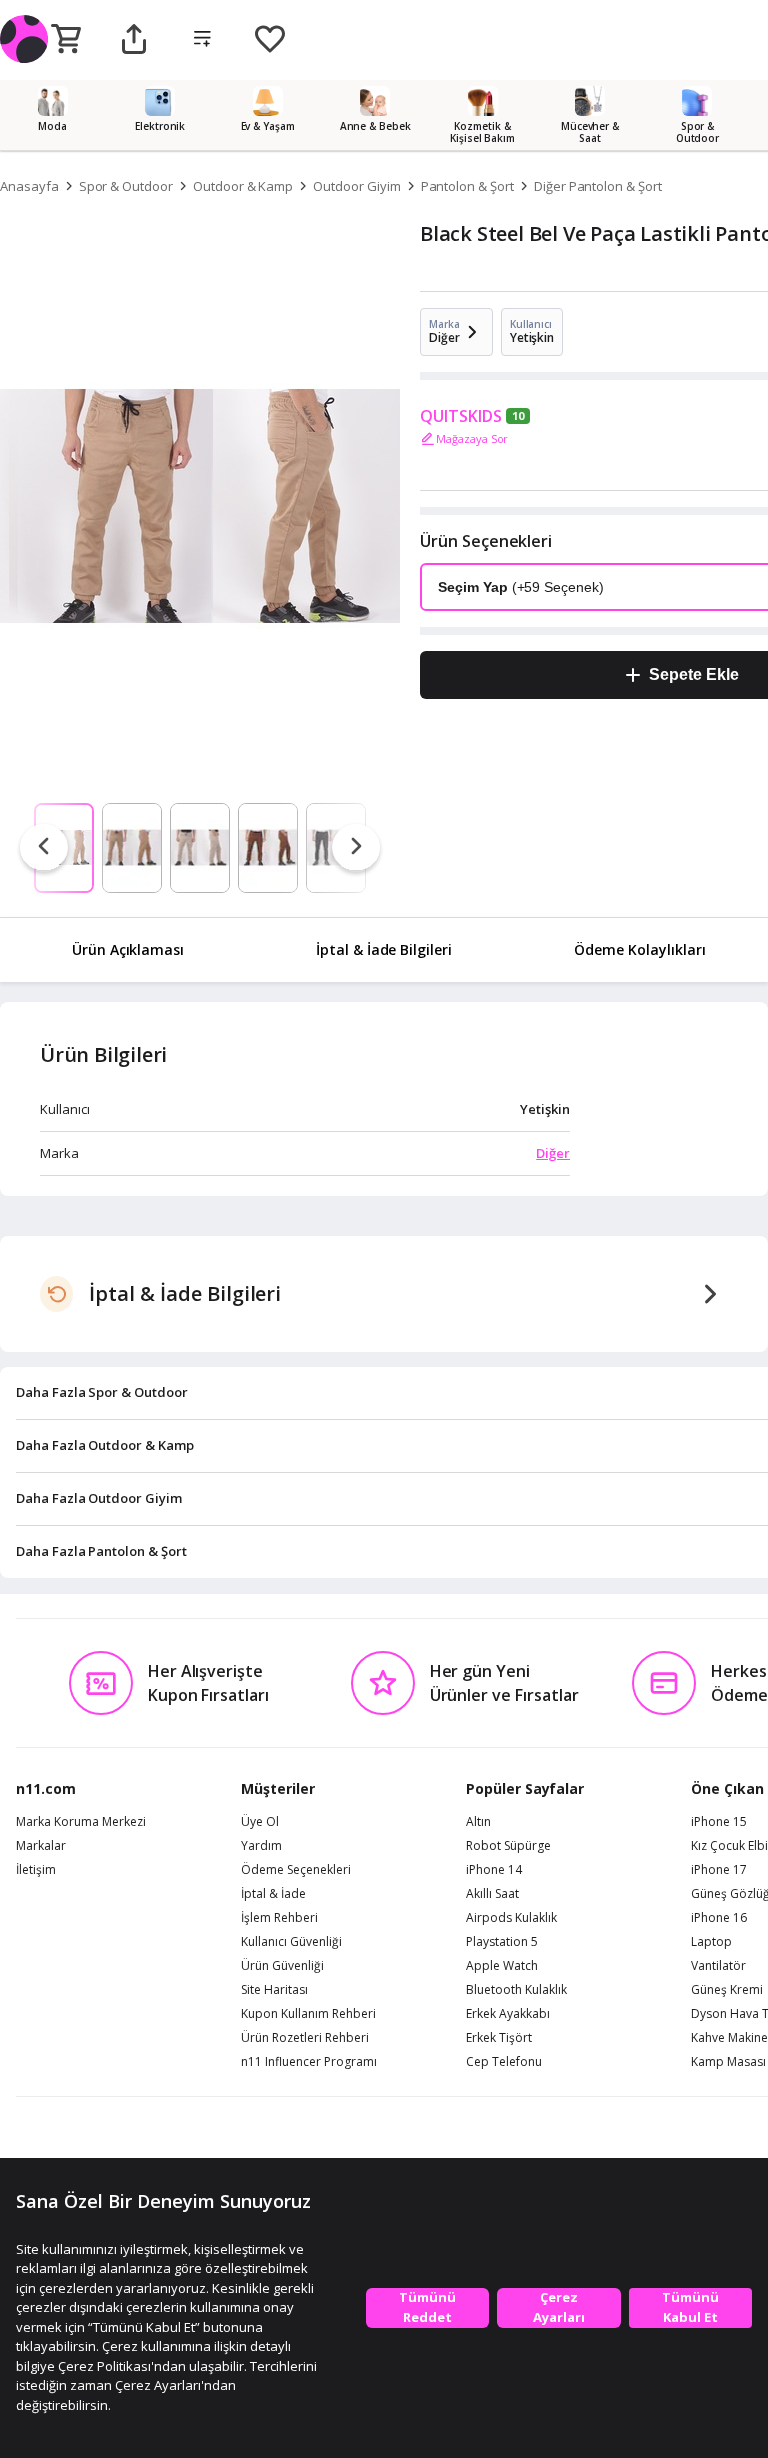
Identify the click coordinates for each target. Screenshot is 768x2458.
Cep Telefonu (504, 2062)
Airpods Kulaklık (511, 1918)
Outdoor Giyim (356, 186)
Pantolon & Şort (467, 186)
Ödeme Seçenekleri (296, 1870)
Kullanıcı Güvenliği (291, 1942)
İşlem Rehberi (279, 1918)
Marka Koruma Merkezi (81, 1822)
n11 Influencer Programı (309, 2062)
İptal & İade (273, 1894)
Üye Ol (260, 1822)
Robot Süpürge (508, 1846)
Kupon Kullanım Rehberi (308, 2014)
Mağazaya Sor (472, 438)
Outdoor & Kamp (243, 186)
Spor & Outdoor (126, 186)
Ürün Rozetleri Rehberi (305, 2038)
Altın (478, 1822)
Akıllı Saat (492, 1894)
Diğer (553, 1153)
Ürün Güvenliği (282, 1966)
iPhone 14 (494, 1870)
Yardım (261, 1846)
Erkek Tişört (499, 2038)
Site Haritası (274, 1990)
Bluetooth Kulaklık (516, 1990)
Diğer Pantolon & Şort (598, 186)
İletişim (36, 1870)
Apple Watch (502, 1966)
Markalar (41, 1846)
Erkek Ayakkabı (508, 2014)
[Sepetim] (66, 40)
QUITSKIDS (461, 416)
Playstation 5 (502, 1942)
